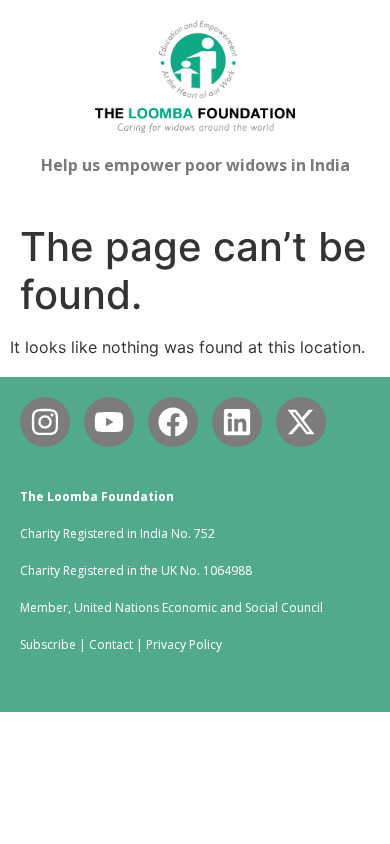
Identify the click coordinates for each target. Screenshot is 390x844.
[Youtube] (109, 422)
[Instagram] (45, 422)
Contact (111, 644)
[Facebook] (173, 422)
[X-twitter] (301, 422)
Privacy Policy (184, 644)
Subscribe (48, 644)
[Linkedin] (237, 422)
